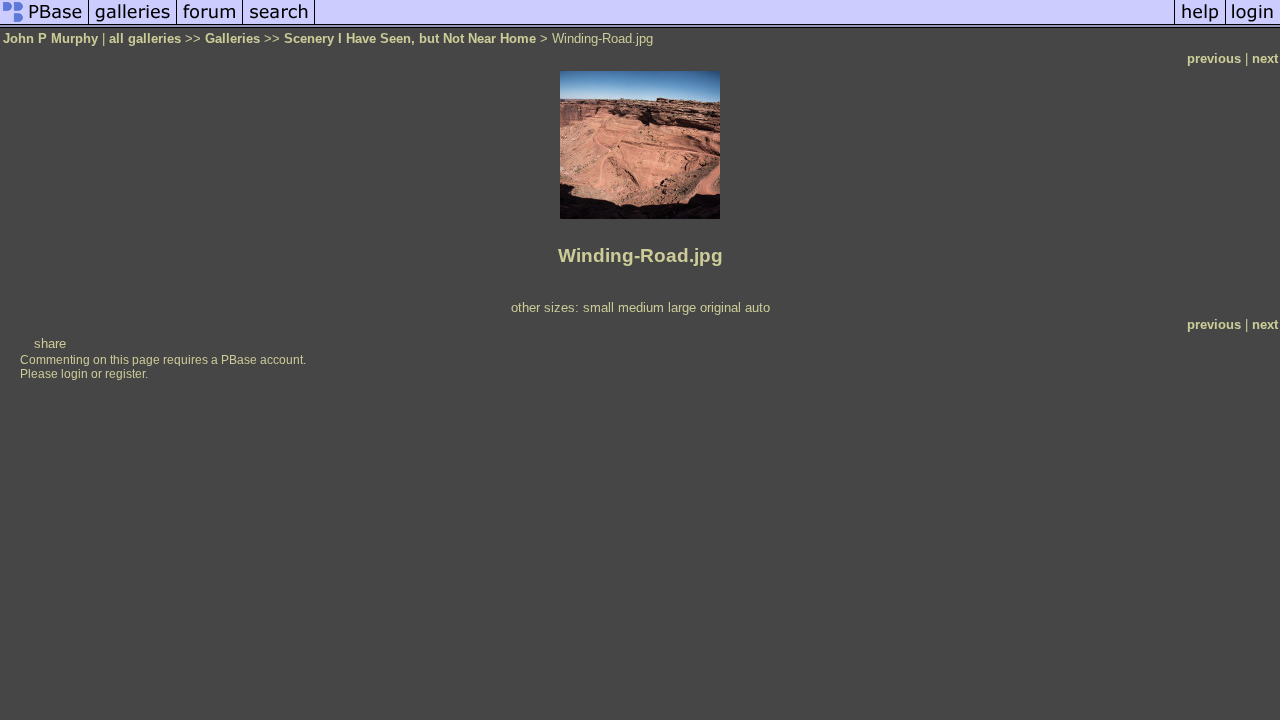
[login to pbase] (1253, 23)
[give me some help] (1200, 23)
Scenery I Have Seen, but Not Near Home (410, 38)
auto (757, 307)
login (74, 374)
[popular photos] (744, 23)
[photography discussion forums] (210, 23)
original (720, 307)
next (1265, 58)
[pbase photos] (44, 23)
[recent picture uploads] (133, 23)
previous (1214, 58)
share (50, 343)
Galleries (232, 38)
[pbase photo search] (279, 23)
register (125, 374)
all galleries (145, 38)
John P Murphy (50, 38)
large (682, 307)
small (598, 307)
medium (641, 307)
